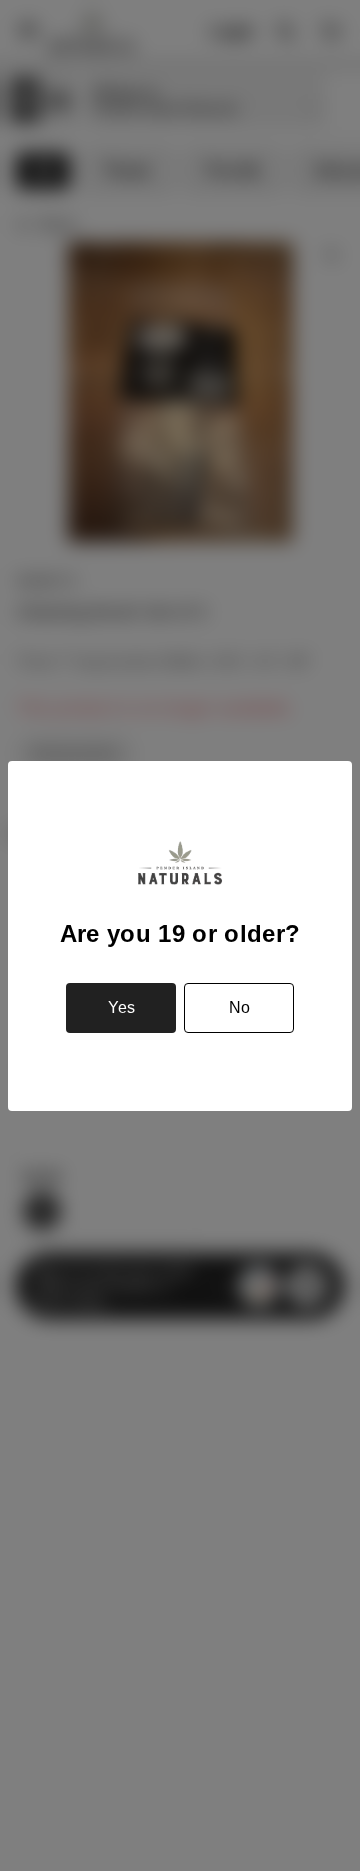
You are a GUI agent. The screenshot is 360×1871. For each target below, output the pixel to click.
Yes (121, 1007)
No (239, 1007)
